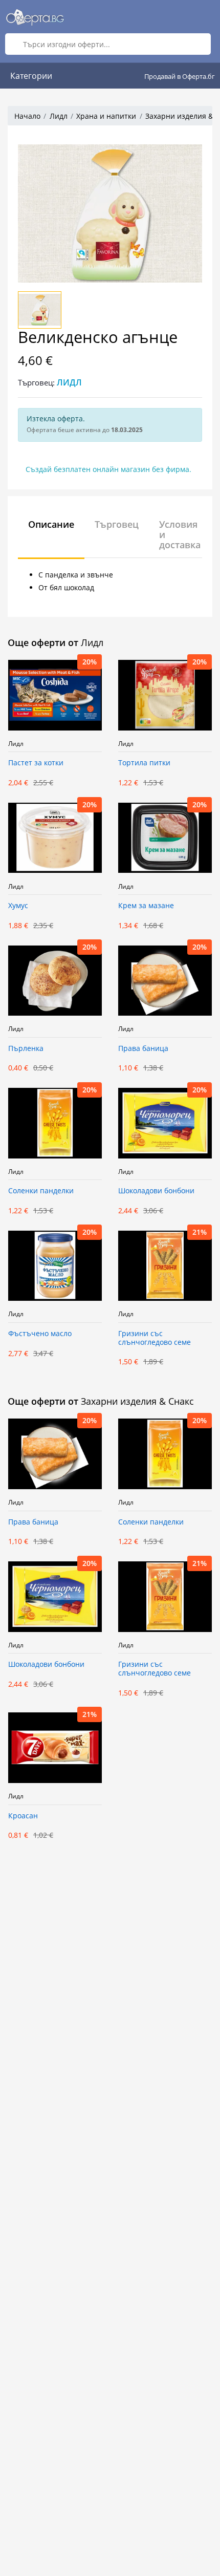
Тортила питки (144, 763)
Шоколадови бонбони (156, 1191)
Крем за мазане (146, 906)
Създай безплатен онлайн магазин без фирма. (108, 469)
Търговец (117, 524)
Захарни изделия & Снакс (137, 1401)
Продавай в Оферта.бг (180, 76)
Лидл (59, 116)
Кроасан (23, 1816)
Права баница (143, 1049)
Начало (27, 116)
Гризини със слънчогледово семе (155, 1338)
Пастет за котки (36, 763)
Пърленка (26, 1049)
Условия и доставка (180, 534)
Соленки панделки (41, 1191)
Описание (51, 524)
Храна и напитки (106, 116)
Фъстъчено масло (40, 1334)
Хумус (18, 906)
